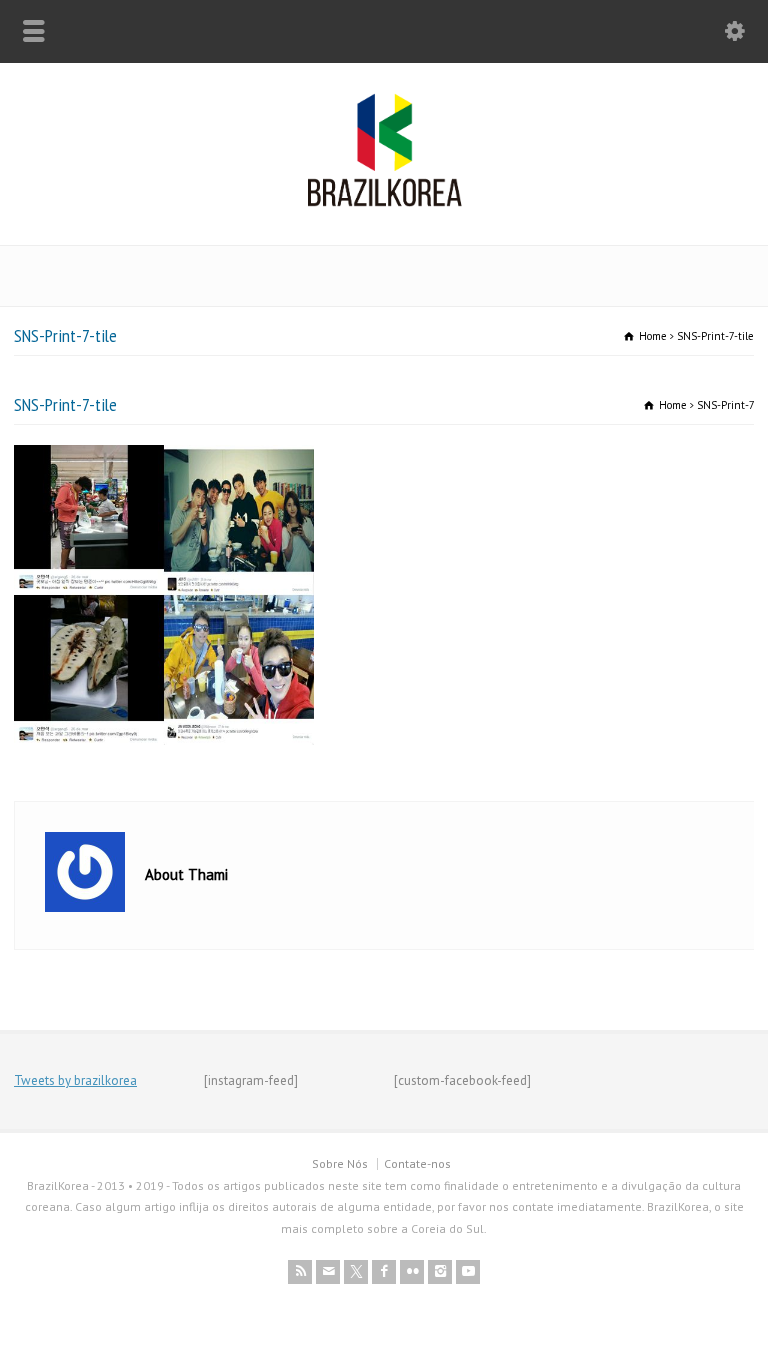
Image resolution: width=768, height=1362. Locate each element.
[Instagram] (440, 1272)
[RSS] (300, 1272)
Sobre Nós (340, 1163)
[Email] (328, 1272)
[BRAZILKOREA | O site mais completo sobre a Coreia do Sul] (384, 202)
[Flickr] (412, 1272)
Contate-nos (417, 1163)
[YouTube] (468, 1272)
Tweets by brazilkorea (75, 1080)
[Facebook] (384, 1272)
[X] (356, 1272)
